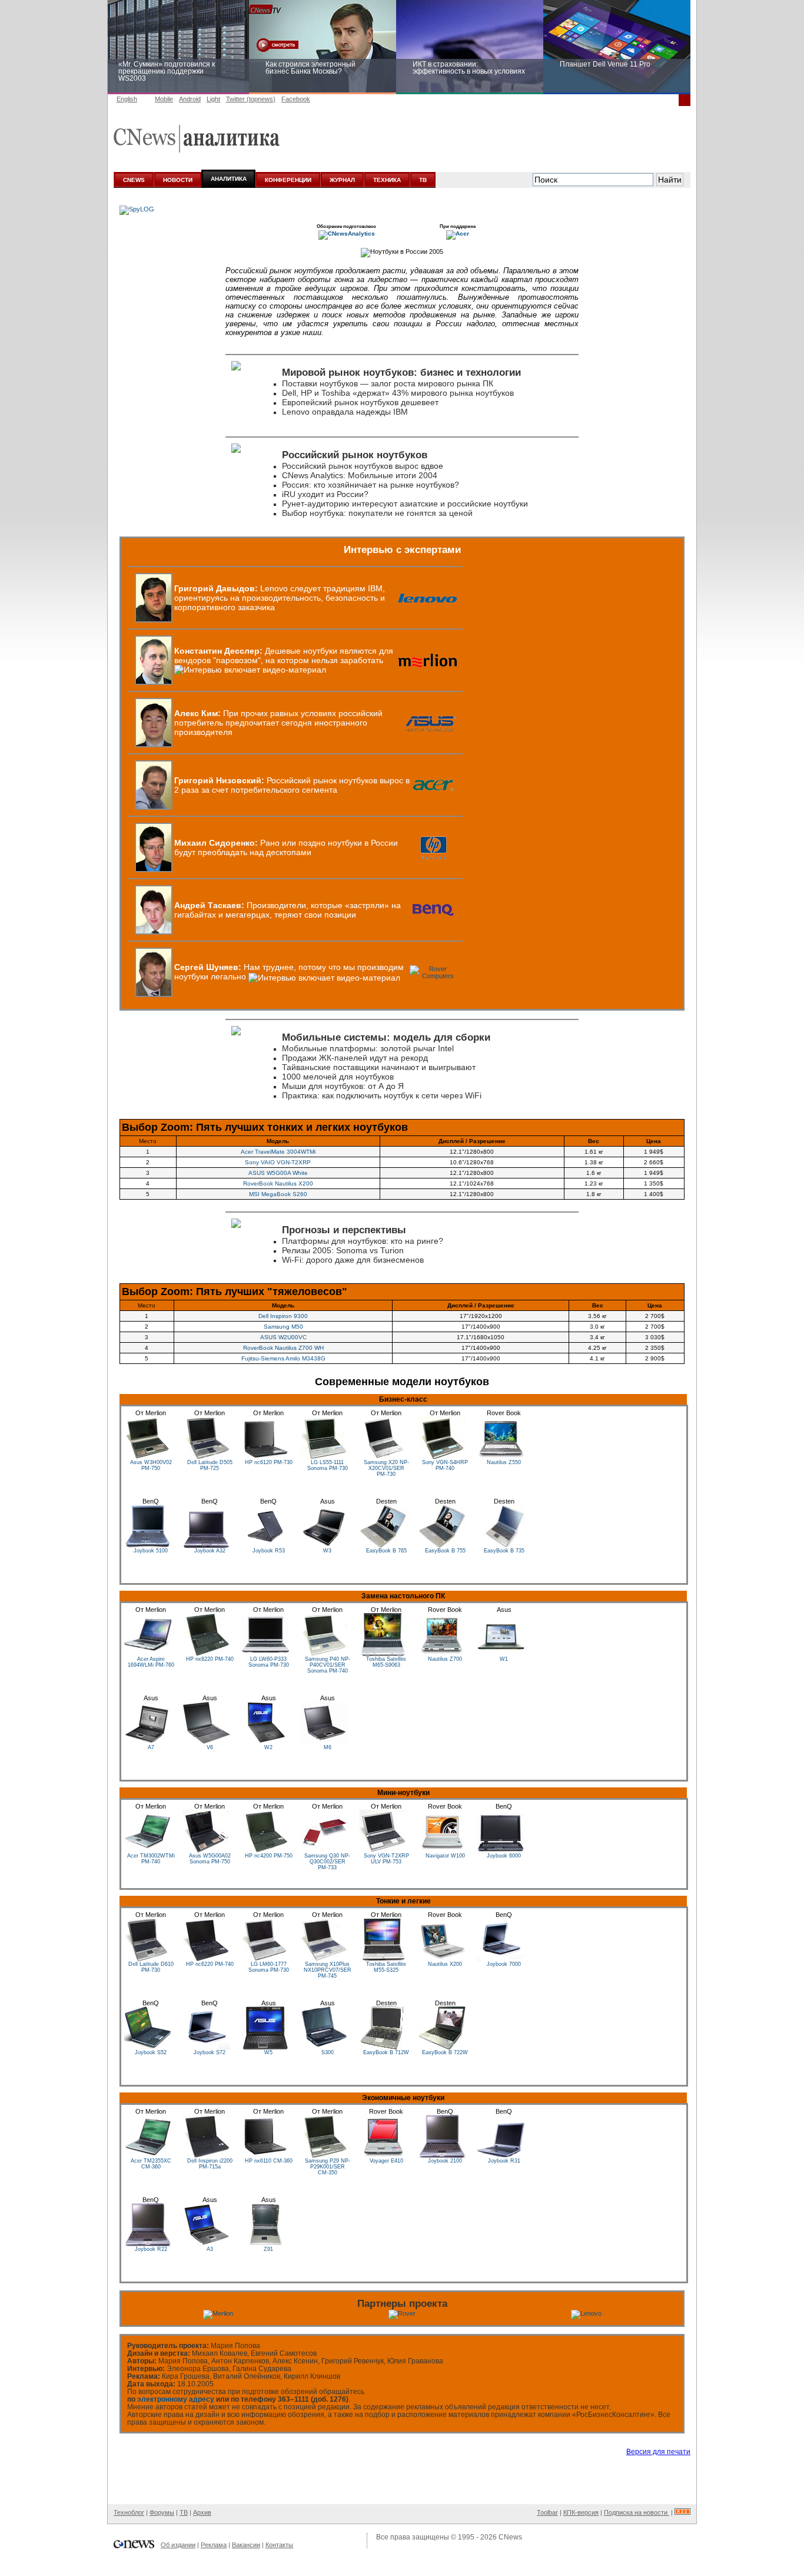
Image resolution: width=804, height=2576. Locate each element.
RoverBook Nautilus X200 (278, 1183)
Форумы (162, 2512)
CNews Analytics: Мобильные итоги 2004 (360, 475)
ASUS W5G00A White (278, 1173)
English (127, 99)
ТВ (423, 180)
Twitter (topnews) (251, 99)
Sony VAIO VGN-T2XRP (278, 1162)
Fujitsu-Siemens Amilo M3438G (283, 1358)
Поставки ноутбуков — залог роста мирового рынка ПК (388, 383)
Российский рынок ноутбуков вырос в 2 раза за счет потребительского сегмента (292, 785)
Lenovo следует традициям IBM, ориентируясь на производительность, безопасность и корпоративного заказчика (280, 598)
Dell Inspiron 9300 (283, 1316)
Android (190, 99)
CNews (510, 2537)
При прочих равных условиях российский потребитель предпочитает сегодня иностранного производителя (278, 723)
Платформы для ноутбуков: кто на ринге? (363, 1241)
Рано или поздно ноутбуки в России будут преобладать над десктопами (286, 847)
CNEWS (134, 180)
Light (213, 99)
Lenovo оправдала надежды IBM (345, 412)
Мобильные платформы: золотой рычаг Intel (368, 1048)
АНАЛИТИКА (229, 179)
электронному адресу (176, 2399)
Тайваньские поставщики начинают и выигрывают (379, 1067)
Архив (202, 2512)
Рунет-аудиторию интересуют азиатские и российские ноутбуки (405, 504)
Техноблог (129, 2512)
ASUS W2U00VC (283, 1337)
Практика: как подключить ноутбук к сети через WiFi (382, 1095)
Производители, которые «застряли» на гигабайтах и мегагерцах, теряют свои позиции (288, 910)
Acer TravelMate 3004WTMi (278, 1152)
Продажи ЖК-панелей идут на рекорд (355, 1058)
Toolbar (547, 2512)
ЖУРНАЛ (342, 180)
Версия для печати (658, 2452)
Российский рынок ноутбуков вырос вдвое (363, 466)
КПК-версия (581, 2512)
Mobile (164, 99)
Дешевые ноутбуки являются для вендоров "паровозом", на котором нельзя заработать (284, 655)
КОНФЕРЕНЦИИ (288, 180)
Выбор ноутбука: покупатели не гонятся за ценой (377, 513)
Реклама (214, 2545)
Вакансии (246, 2545)
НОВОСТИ (178, 180)
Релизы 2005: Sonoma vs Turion (343, 1250)
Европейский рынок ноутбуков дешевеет (360, 402)
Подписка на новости (637, 2512)
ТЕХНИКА (387, 180)
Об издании (178, 2545)
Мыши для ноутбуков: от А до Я (343, 1086)
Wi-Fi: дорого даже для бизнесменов (353, 1260)
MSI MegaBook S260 (278, 1194)
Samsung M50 (283, 1327)
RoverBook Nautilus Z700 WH (283, 1348)
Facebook (296, 99)
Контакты (279, 2545)
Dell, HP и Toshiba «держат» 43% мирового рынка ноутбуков (398, 393)
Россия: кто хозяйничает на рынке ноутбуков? (371, 485)
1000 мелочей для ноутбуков (338, 1077)
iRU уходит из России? (325, 494)
